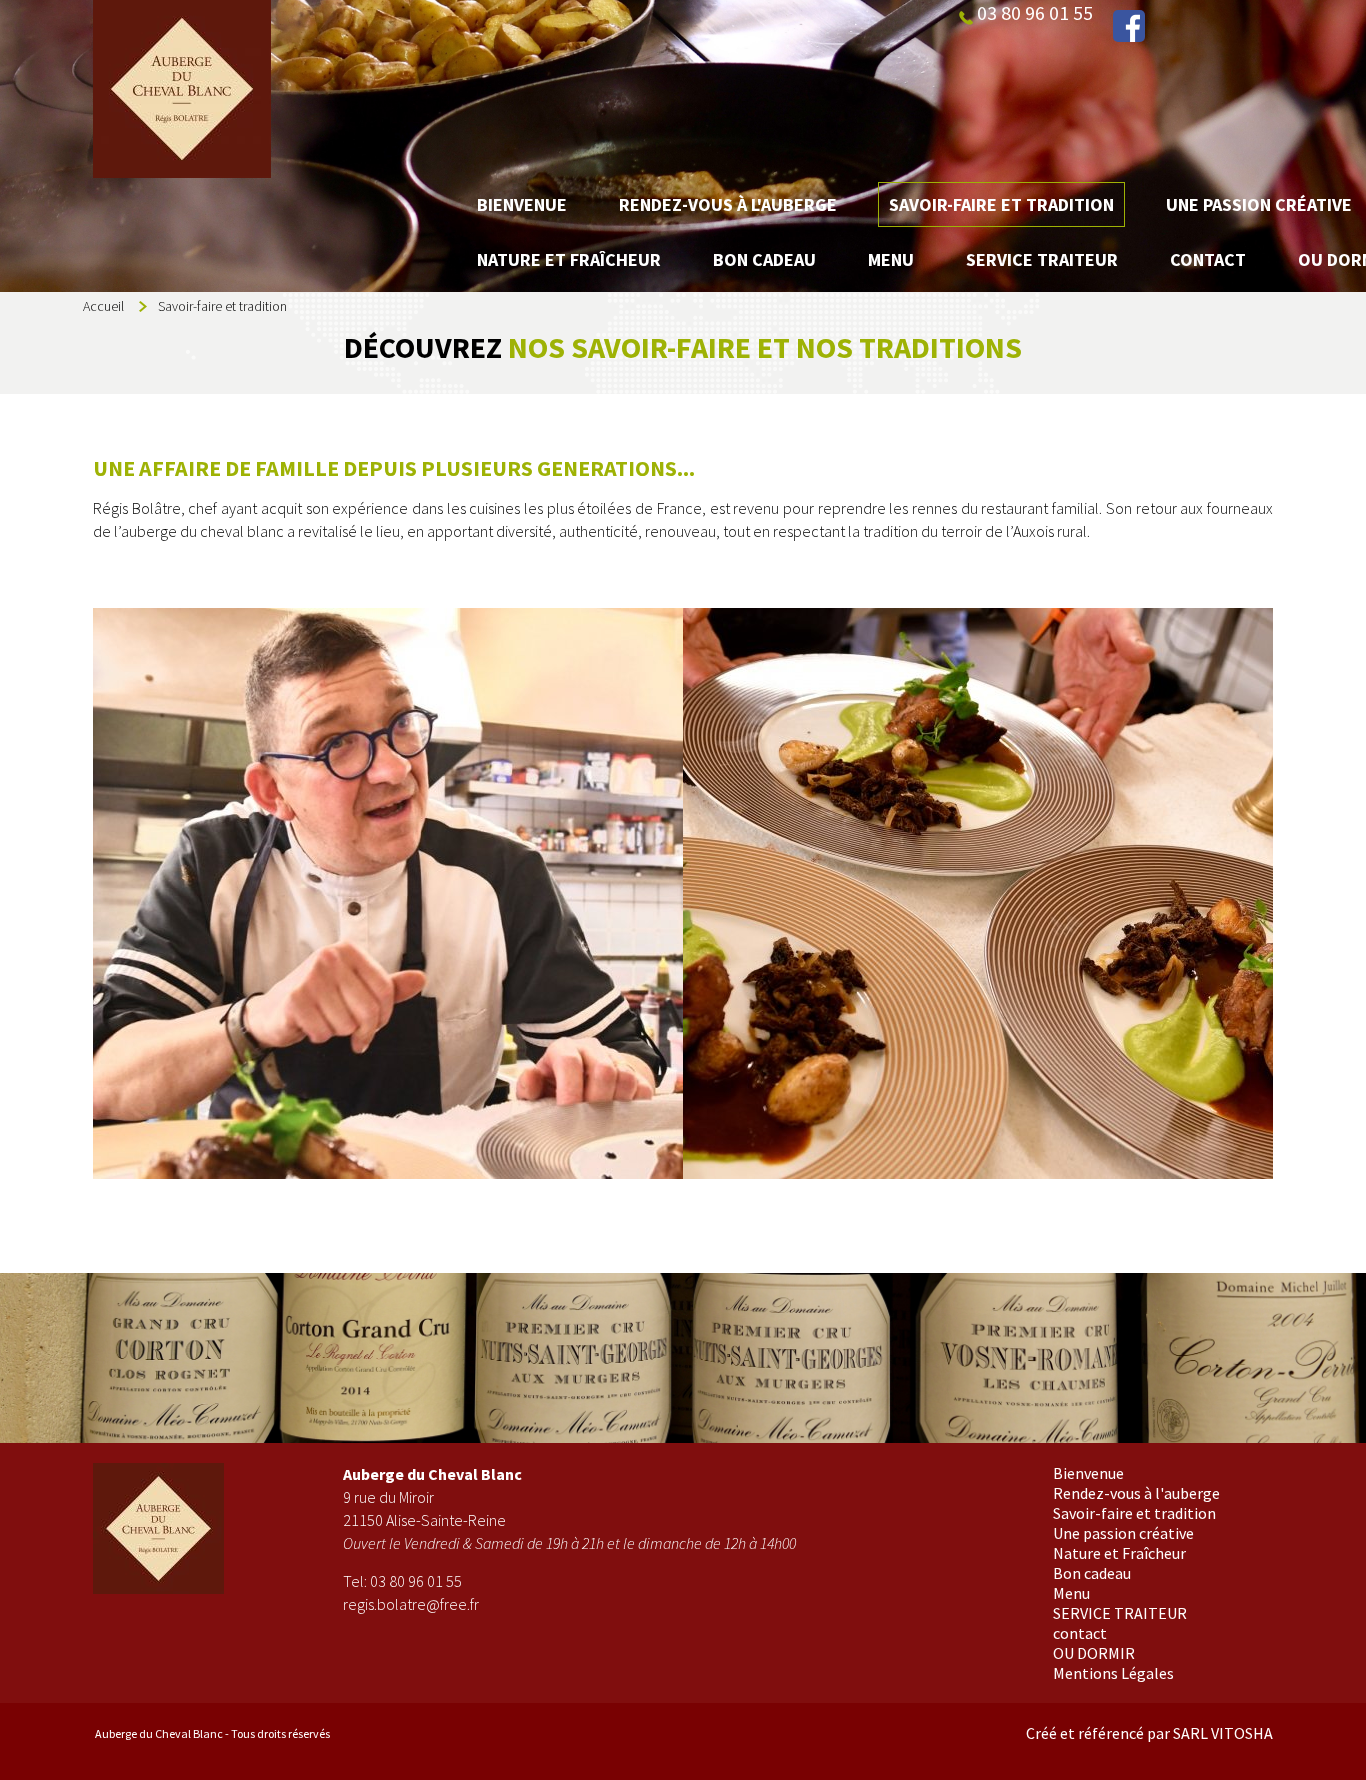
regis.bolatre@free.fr (411, 1604)
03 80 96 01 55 (416, 1581)
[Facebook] (1129, 26)
